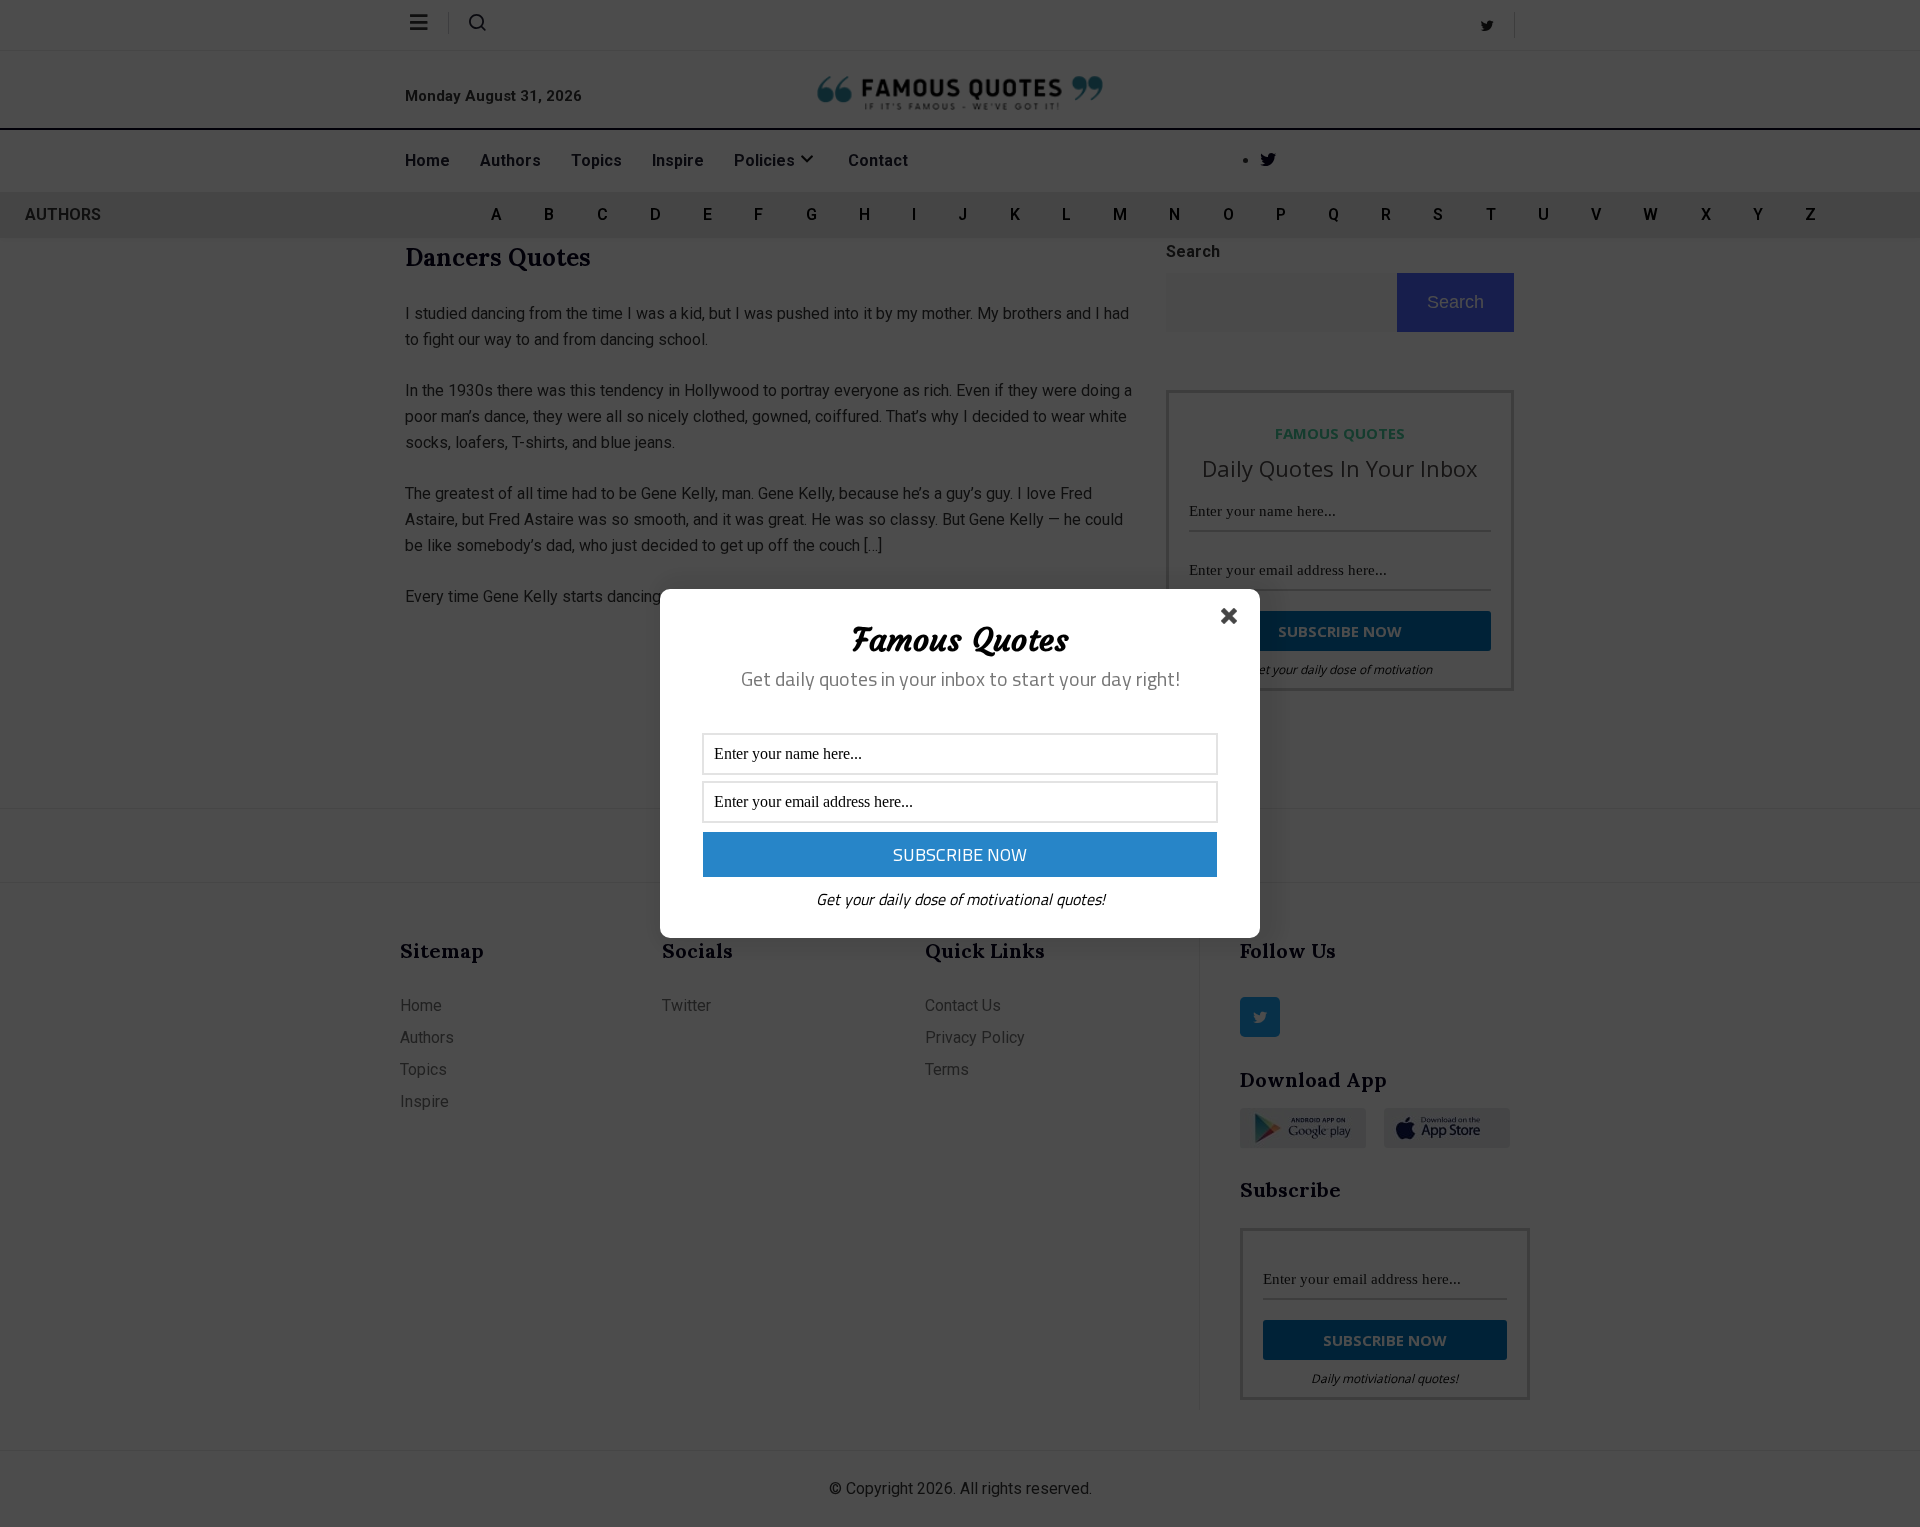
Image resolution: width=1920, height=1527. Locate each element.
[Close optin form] (1233, 620)
